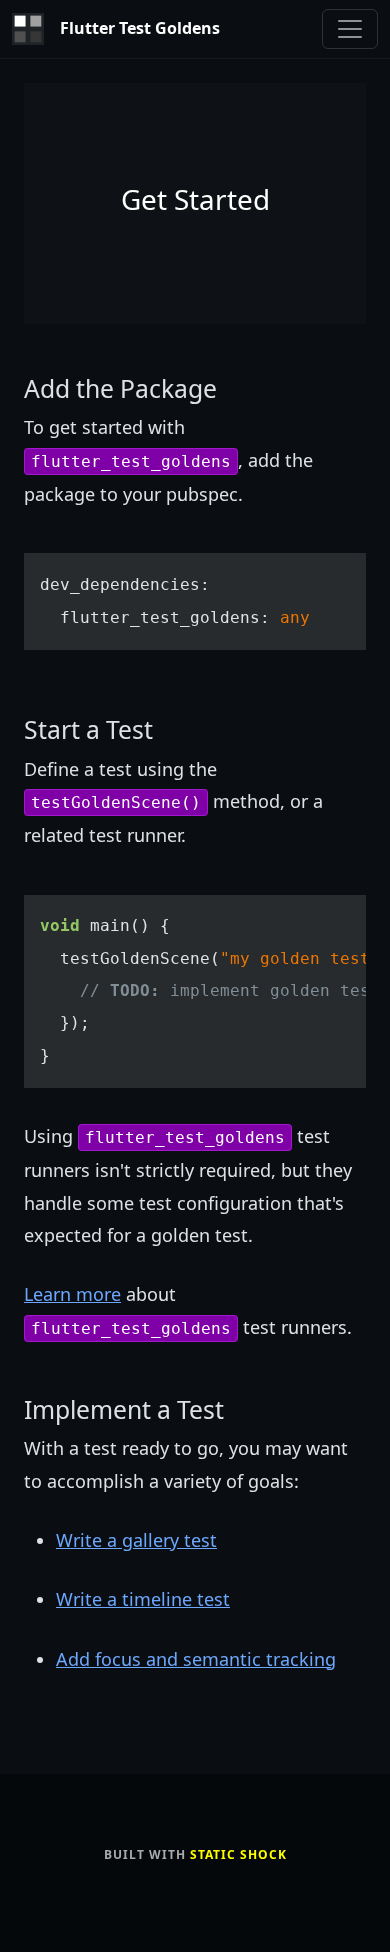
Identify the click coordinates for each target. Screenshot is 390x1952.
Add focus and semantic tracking (196, 1659)
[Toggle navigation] (350, 29)
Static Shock (238, 1854)
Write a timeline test (143, 1599)
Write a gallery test (136, 1540)
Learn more (72, 1294)
